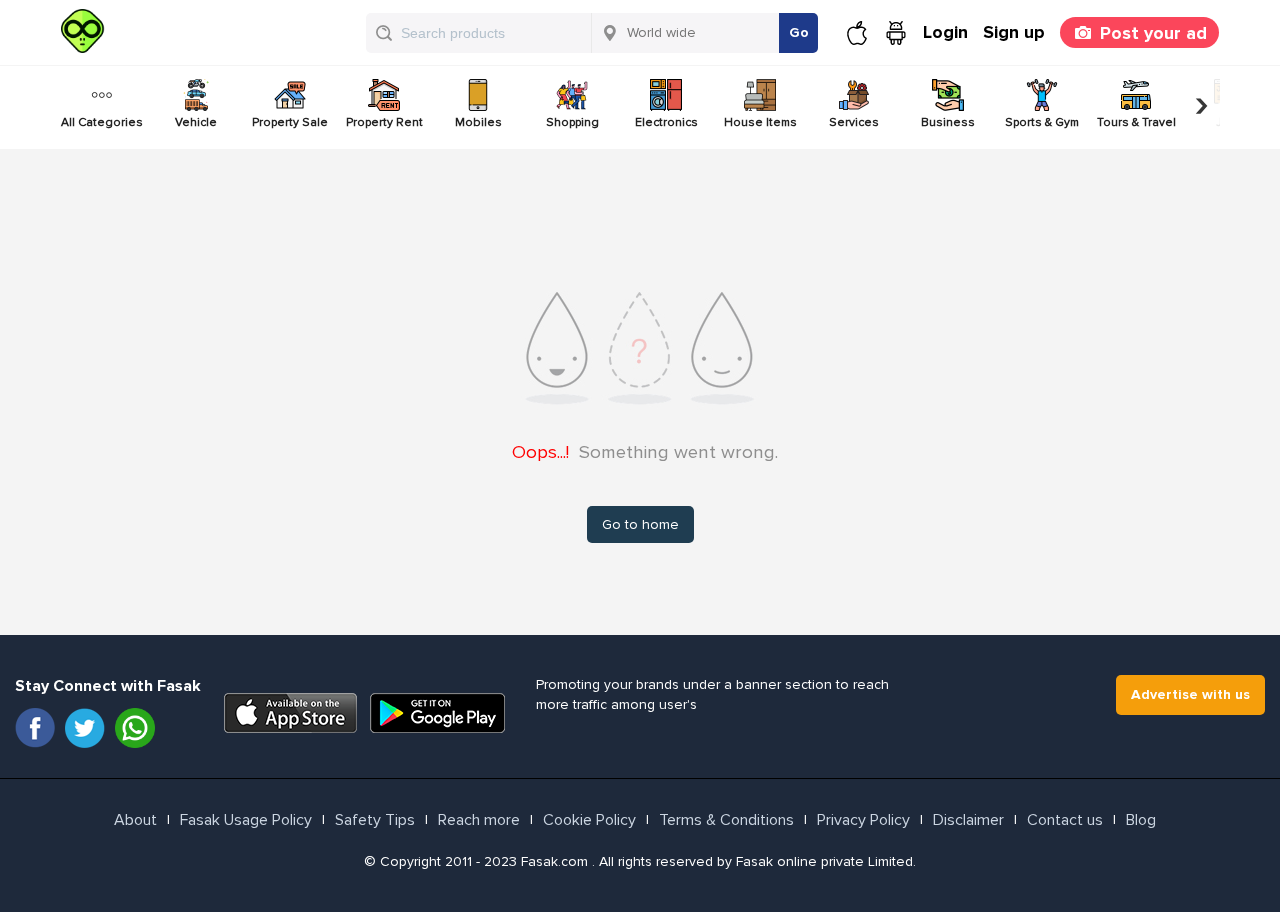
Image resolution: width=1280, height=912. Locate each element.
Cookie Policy (589, 820)
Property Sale (290, 122)
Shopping (572, 122)
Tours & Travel (1136, 122)
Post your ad (1153, 33)
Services (854, 122)
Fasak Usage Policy (246, 820)
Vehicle (196, 122)
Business (948, 122)
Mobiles (478, 122)
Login (945, 32)
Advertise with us (1190, 694)
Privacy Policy (863, 820)
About (135, 820)
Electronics (666, 122)
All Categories (102, 122)
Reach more (479, 820)
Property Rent (384, 122)
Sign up (1014, 32)
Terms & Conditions (726, 820)
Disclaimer (968, 820)
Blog (1141, 820)
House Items (760, 122)
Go (799, 32)
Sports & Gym (1042, 122)
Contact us (1065, 820)
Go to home (640, 524)
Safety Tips (375, 820)
